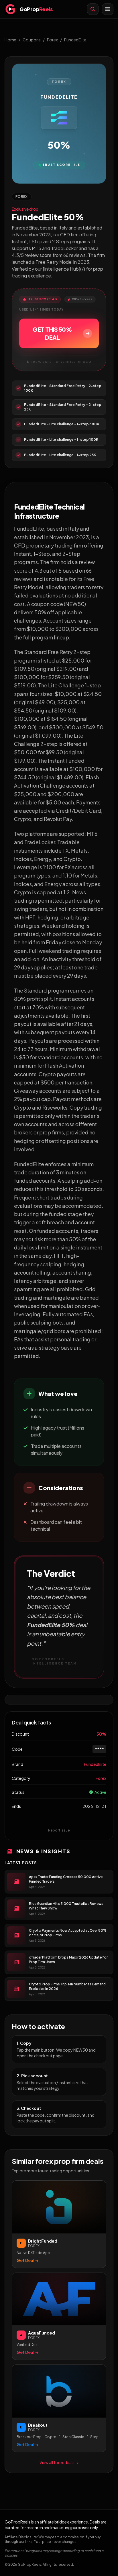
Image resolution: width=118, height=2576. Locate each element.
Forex (52, 40)
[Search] (93, 9)
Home (10, 40)
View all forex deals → (59, 2462)
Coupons (32, 40)
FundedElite (75, 40)
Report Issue (59, 1830)
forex (101, 1778)
